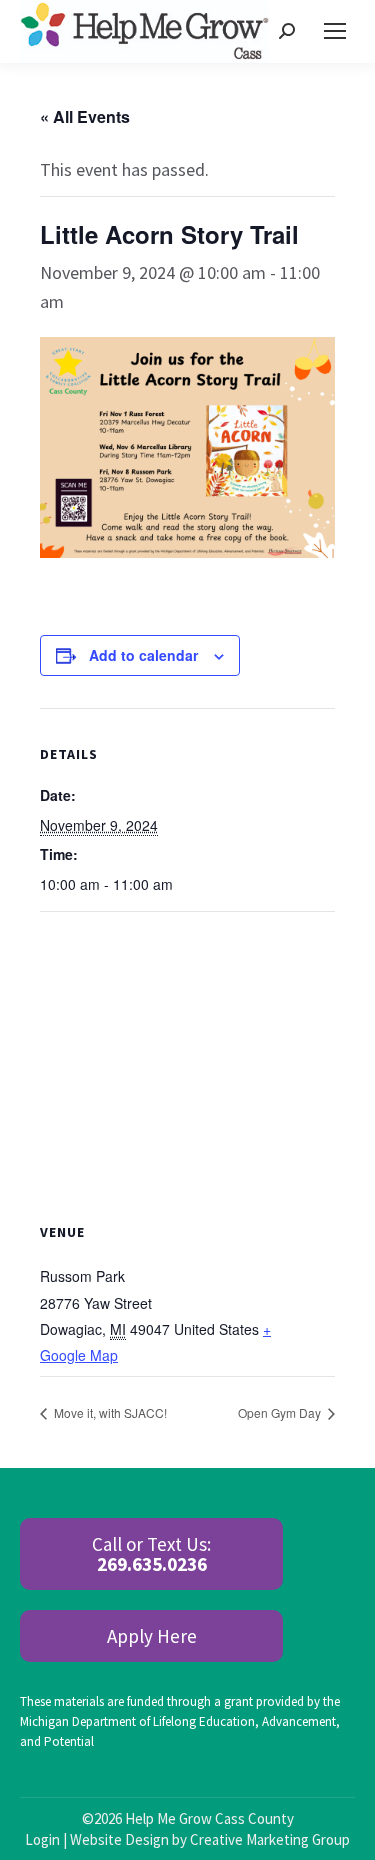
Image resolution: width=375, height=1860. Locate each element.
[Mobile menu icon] (335, 31)
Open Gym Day (281, 1412)
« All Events (85, 116)
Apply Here (152, 1636)
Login (42, 1839)
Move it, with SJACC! (109, 1412)
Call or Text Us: (151, 1554)
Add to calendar (143, 655)
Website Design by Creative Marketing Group (210, 1839)
